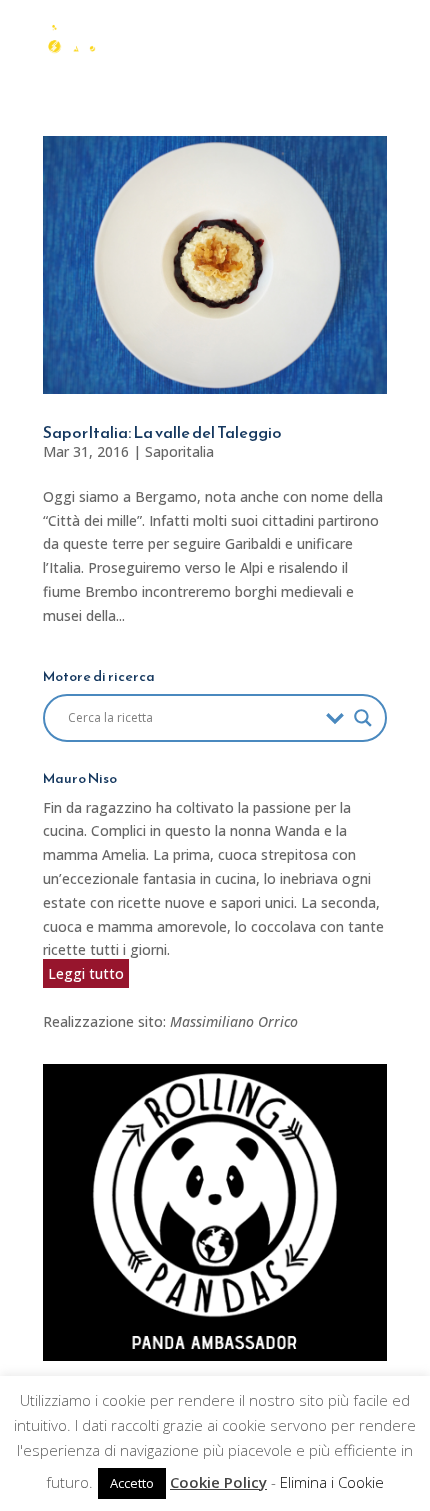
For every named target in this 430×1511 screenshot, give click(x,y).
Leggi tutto (86, 973)
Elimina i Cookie (332, 1482)
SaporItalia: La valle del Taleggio (162, 432)
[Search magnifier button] (363, 718)
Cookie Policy (218, 1482)
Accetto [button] (132, 1483)
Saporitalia (179, 451)
